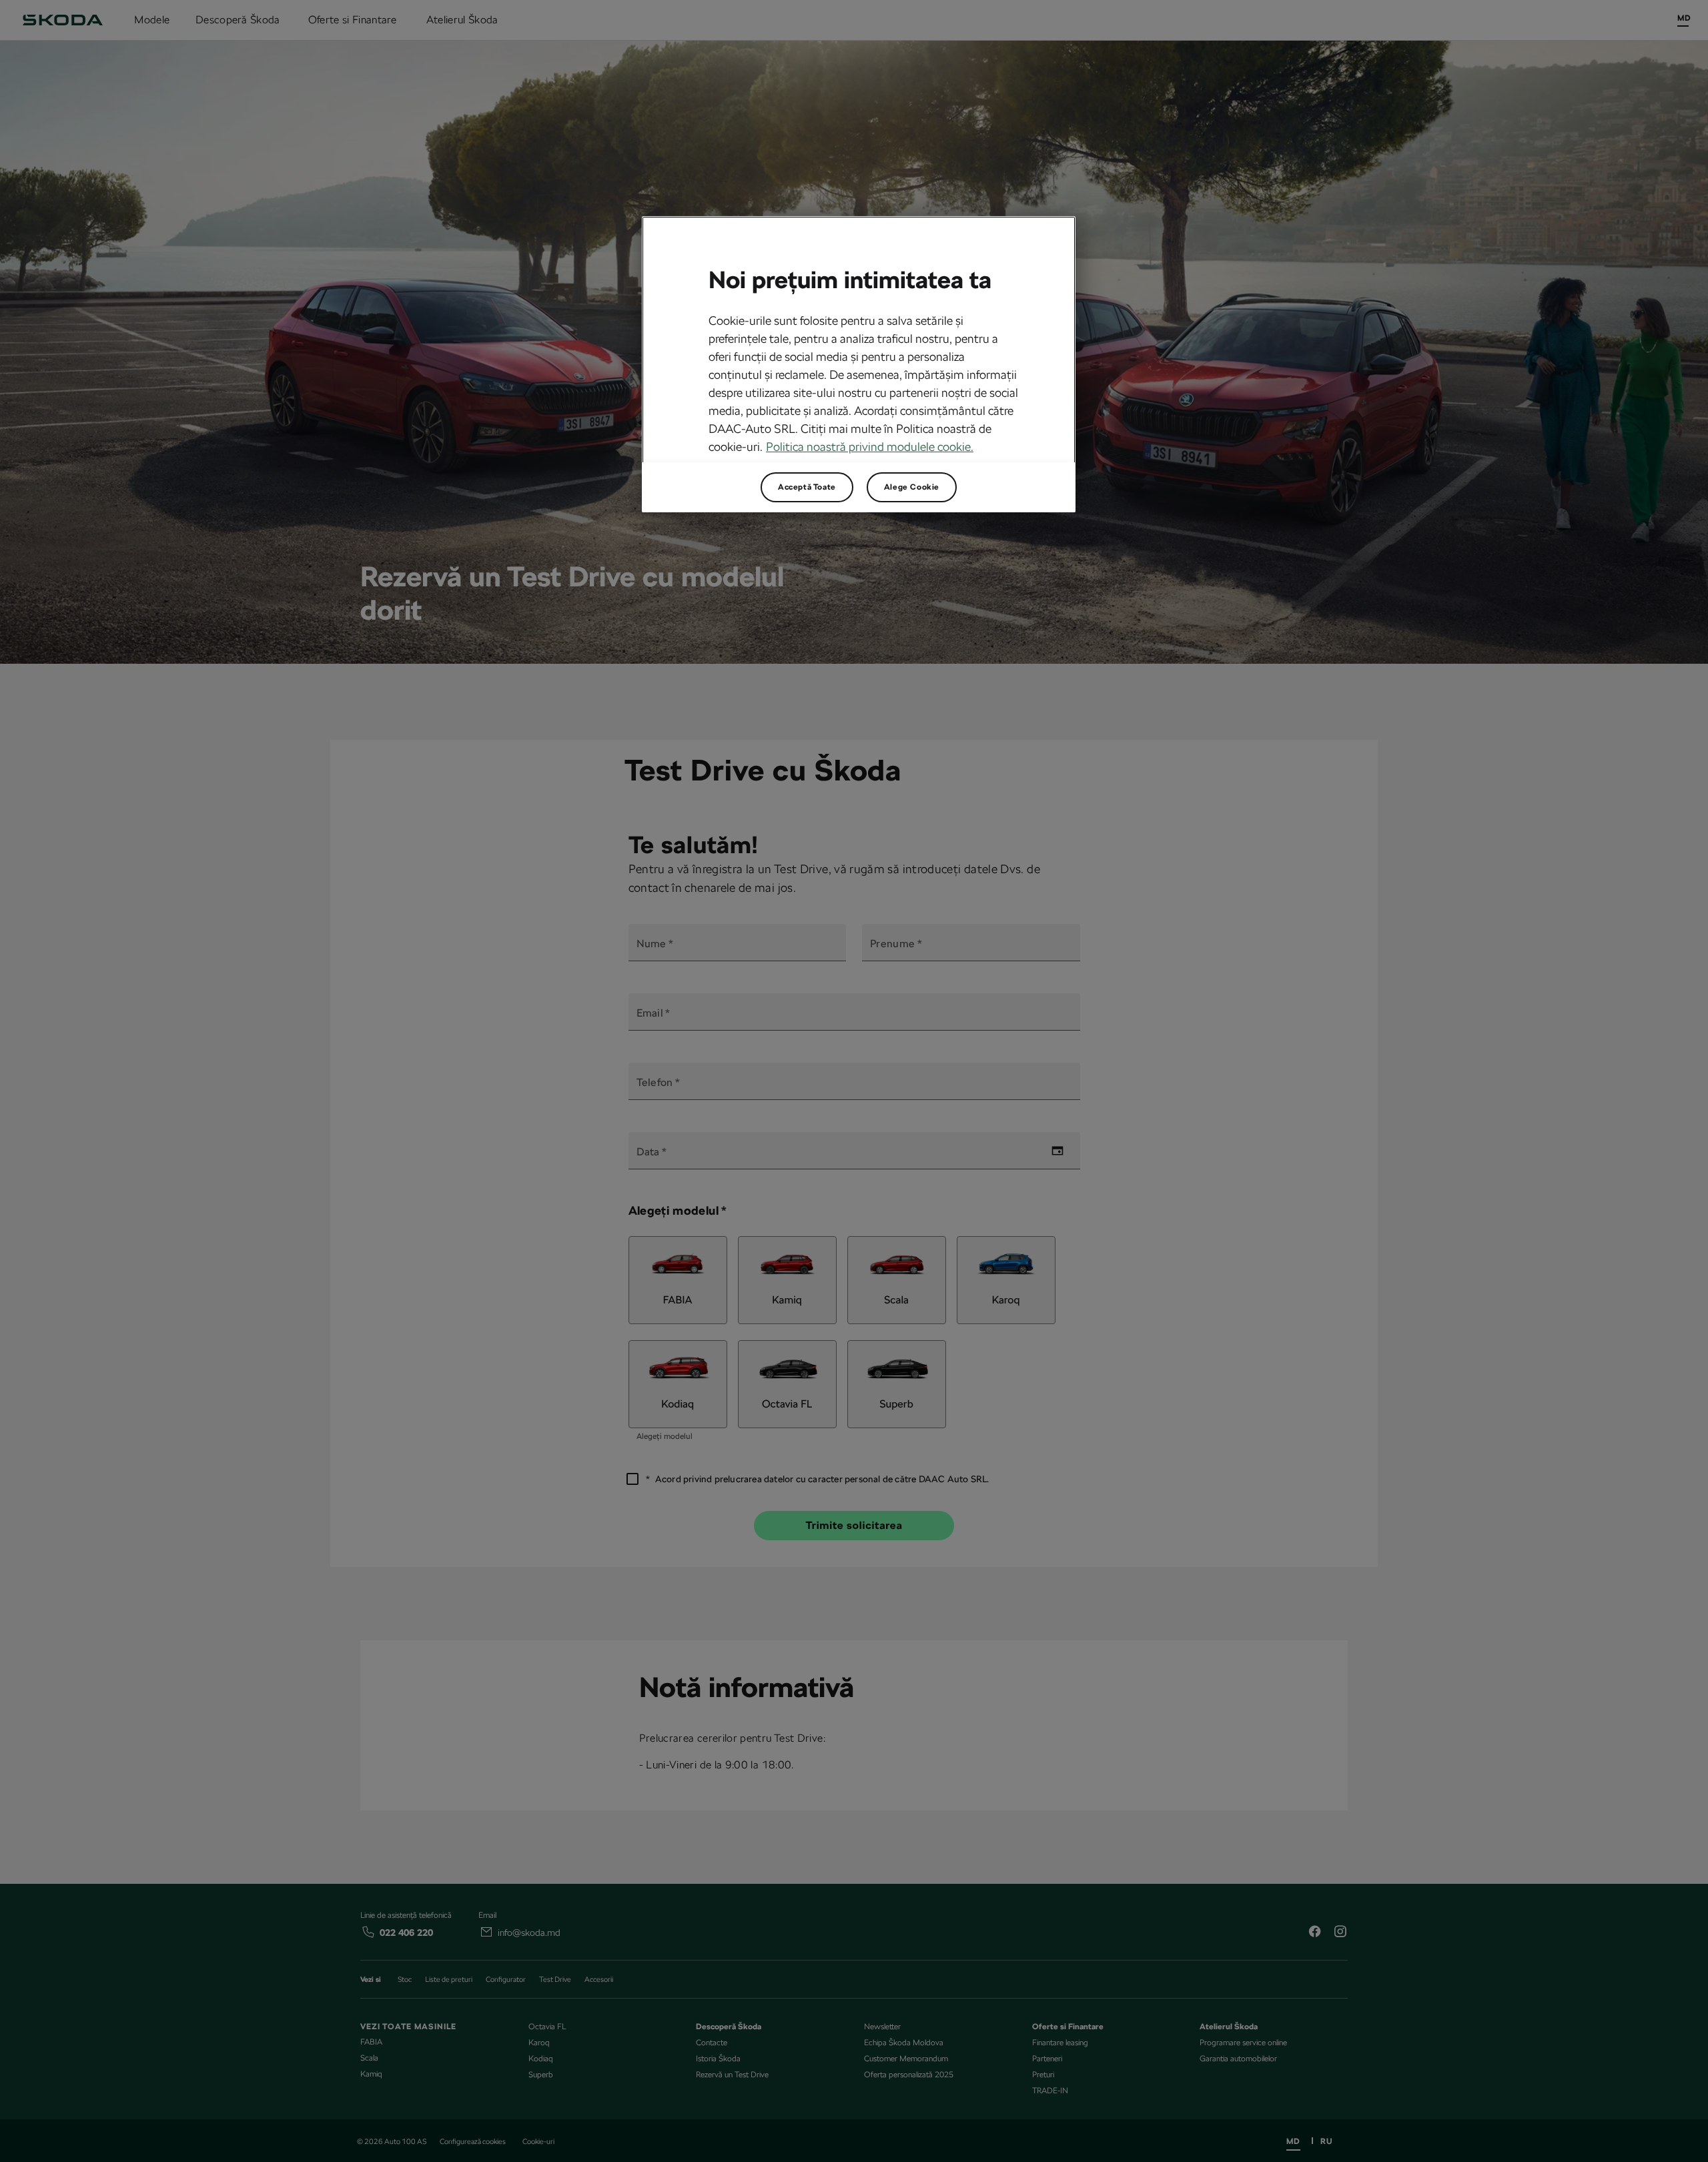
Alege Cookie (912, 487)
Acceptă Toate (807, 487)
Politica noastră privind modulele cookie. (870, 447)
